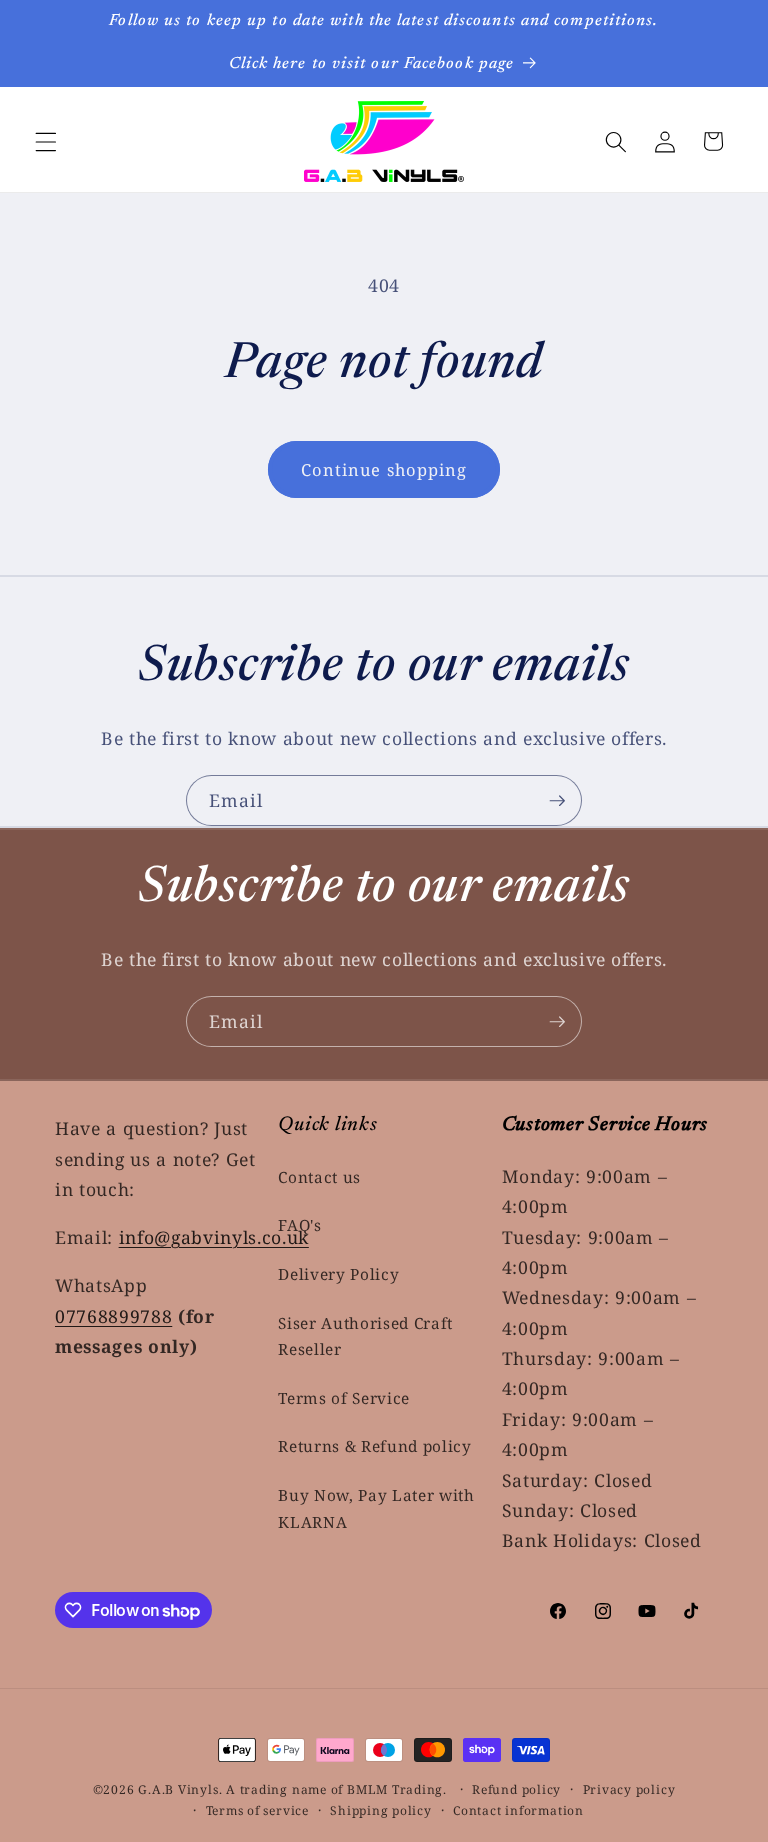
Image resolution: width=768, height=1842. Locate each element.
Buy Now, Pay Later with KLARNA (376, 1509)
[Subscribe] (557, 801)
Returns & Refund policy (374, 1446)
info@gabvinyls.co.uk (214, 1237)
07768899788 (113, 1316)
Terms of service (257, 1810)
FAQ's (299, 1225)
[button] (46, 141)
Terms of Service (344, 1398)
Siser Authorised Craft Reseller (365, 1337)
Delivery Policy (338, 1274)
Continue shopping (384, 469)
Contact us (319, 1177)
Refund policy (516, 1789)
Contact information (518, 1810)
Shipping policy (381, 1810)
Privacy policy (629, 1789)
